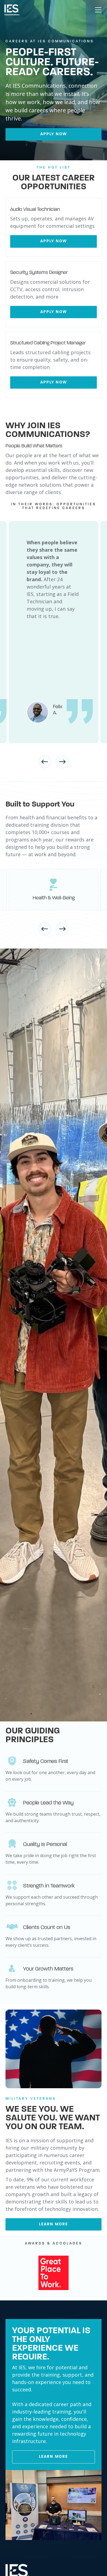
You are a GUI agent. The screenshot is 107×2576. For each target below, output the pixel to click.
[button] (97, 10)
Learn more (54, 2224)
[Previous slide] (45, 762)
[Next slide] (62, 762)
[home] (12, 10)
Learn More (54, 2457)
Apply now (54, 134)
